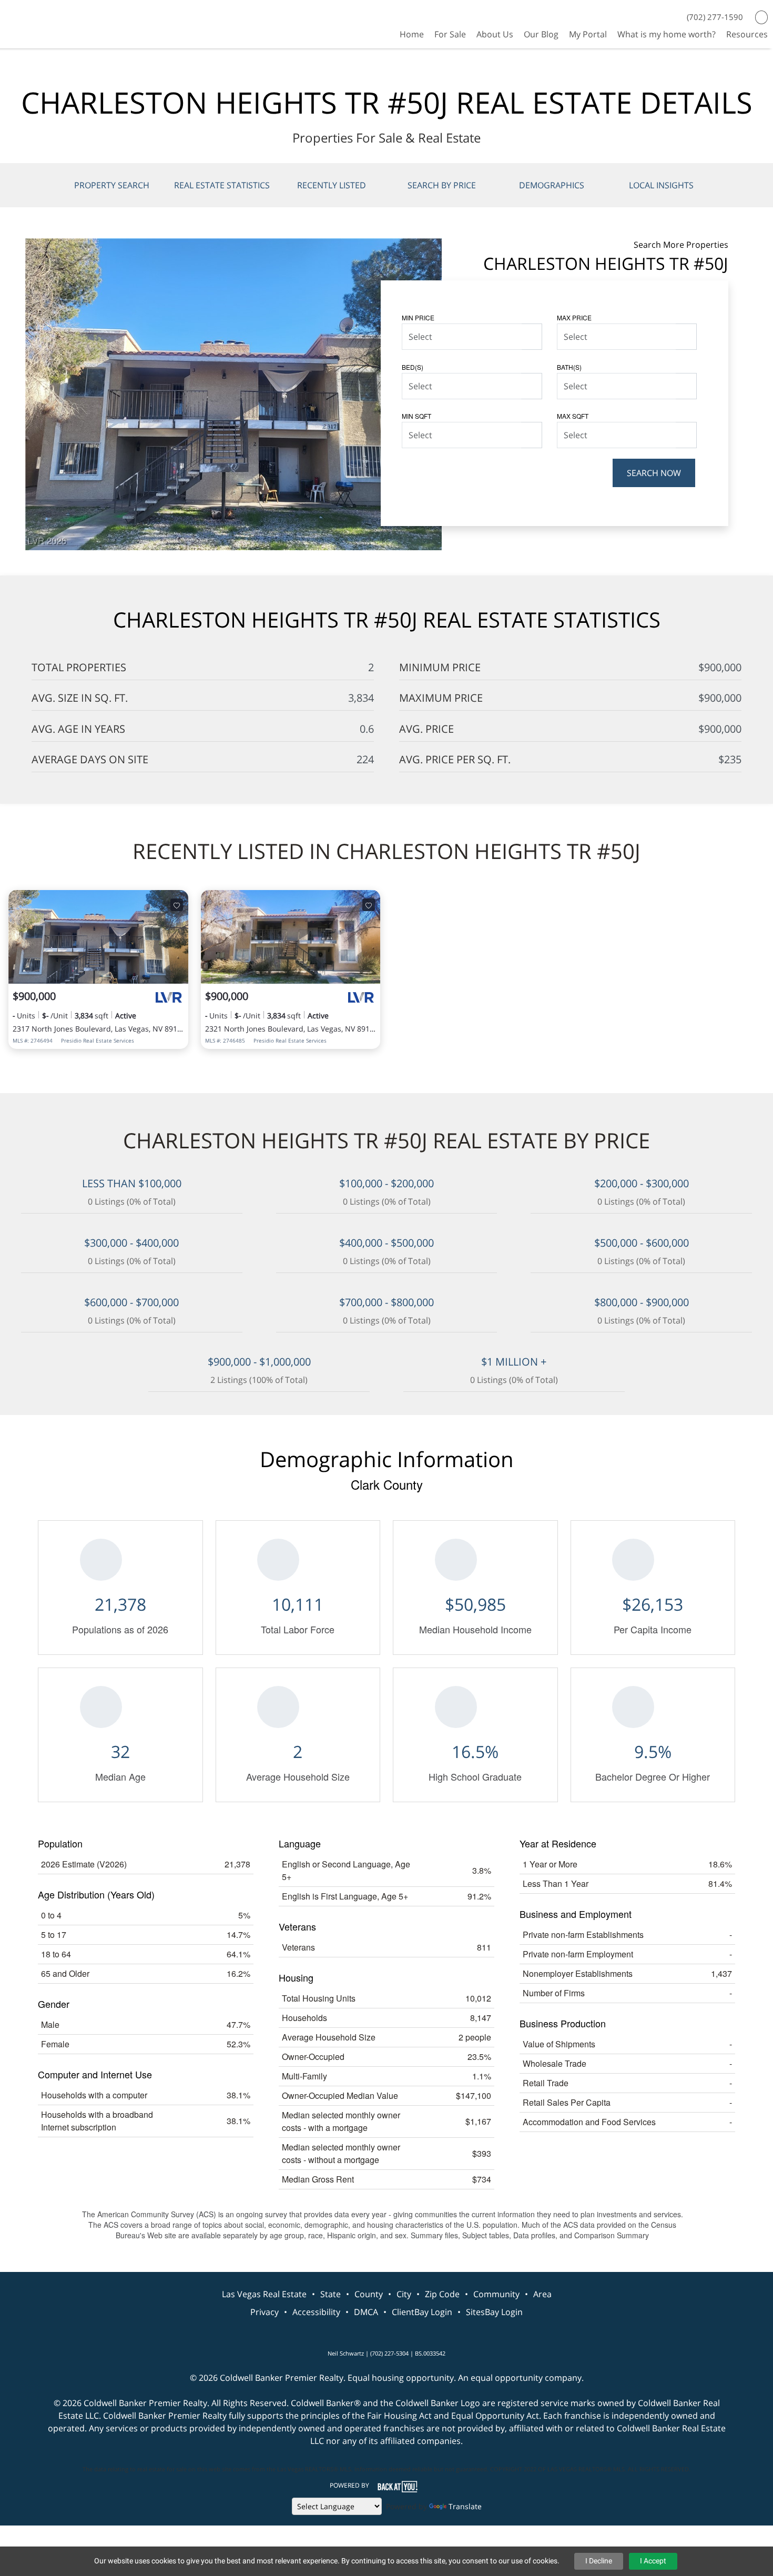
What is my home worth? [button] (667, 34)
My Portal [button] (588, 34)
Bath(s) (569, 367)
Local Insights (661, 185)
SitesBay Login (494, 2312)
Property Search (112, 185)
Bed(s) (413, 367)
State (330, 2294)
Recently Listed (332, 185)
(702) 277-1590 (715, 17)
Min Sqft (416, 416)
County (369, 2294)
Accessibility (316, 2312)
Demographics (552, 185)
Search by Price (442, 185)
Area (542, 2294)
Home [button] (412, 34)
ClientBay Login (422, 2312)
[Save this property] (177, 905)
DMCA (366, 2312)
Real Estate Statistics (222, 185)
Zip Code (442, 2294)
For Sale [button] (450, 34)
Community (496, 2294)
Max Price (574, 317)
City (404, 2294)
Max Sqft (573, 416)
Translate (465, 2506)
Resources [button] (747, 34)
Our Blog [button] (541, 34)
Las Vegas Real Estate (264, 2294)
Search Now (654, 473)
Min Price (418, 317)
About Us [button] (495, 34)
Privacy (265, 2312)
